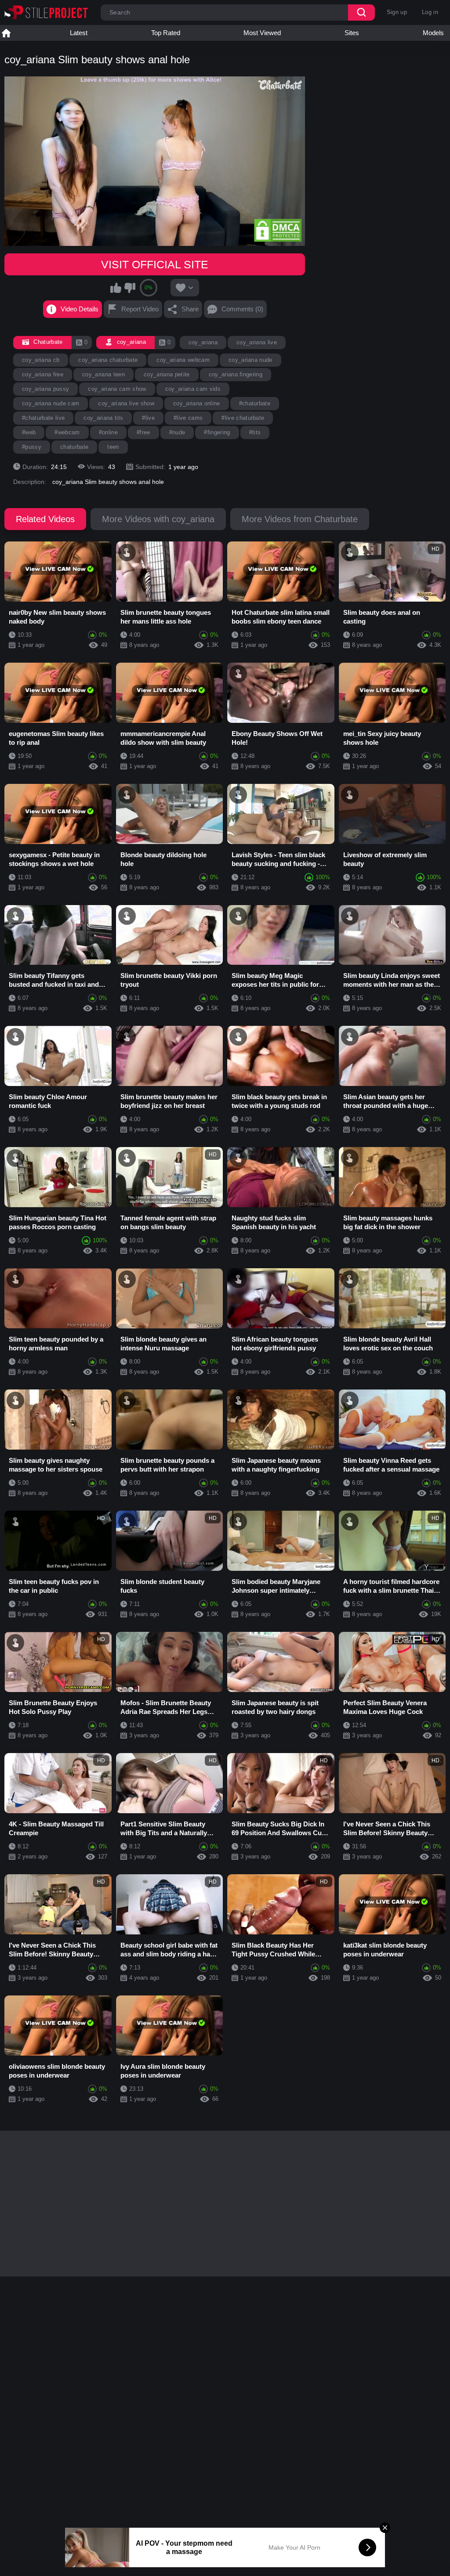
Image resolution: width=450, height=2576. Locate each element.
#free (143, 432)
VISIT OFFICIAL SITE (155, 264)
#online (108, 432)
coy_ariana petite (167, 374)
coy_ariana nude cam (51, 403)
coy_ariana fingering (236, 374)
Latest (79, 33)
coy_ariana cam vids (193, 389)
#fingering (217, 432)
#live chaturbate (243, 418)
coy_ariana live (257, 342)
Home (6, 33)
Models (433, 33)
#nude (177, 432)
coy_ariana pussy (45, 389)
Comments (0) (242, 309)
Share (190, 309)
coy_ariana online (197, 403)
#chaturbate (255, 403)
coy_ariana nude (250, 360)
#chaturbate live (43, 418)
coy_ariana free (43, 374)
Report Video (140, 309)
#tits (255, 432)
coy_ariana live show (126, 403)
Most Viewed (262, 33)
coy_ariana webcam (183, 360)
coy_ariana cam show (117, 389)
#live (148, 418)
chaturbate (74, 447)
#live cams (188, 418)
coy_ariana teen (103, 374)
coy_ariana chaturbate (108, 360)
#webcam (67, 432)
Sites (352, 33)
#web (29, 432)
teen (113, 447)
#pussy (32, 447)
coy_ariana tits (103, 418)
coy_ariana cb (41, 360)
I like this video (116, 288)
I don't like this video (130, 288)
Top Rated (166, 33)
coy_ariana (203, 342)
